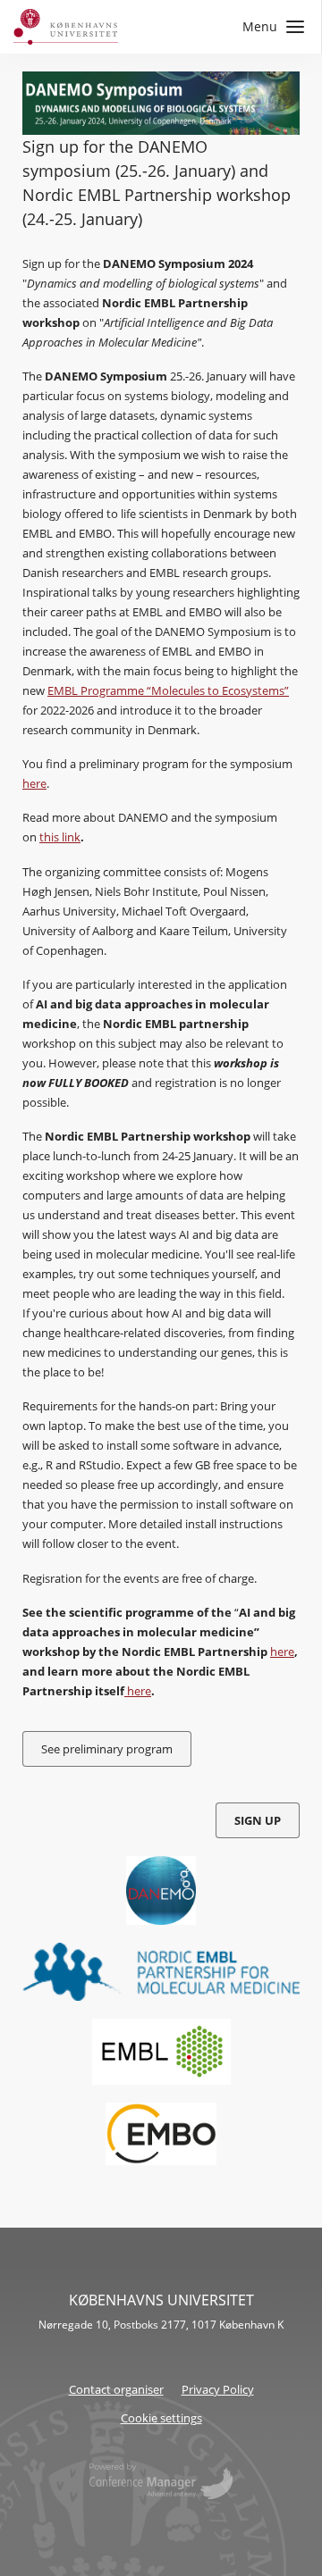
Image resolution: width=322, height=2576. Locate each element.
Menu (260, 26)
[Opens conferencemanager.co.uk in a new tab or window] (161, 2483)
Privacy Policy (218, 2389)
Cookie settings (161, 2418)
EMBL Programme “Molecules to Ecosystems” (168, 690)
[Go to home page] (66, 27)
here (282, 1652)
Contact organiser (116, 2389)
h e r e (34, 783)
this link (60, 837)
